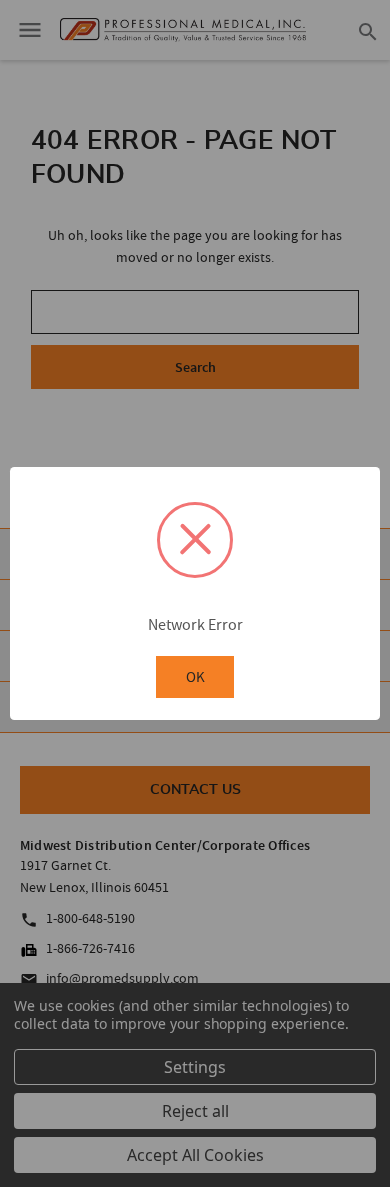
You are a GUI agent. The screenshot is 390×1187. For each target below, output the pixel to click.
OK (195, 676)
